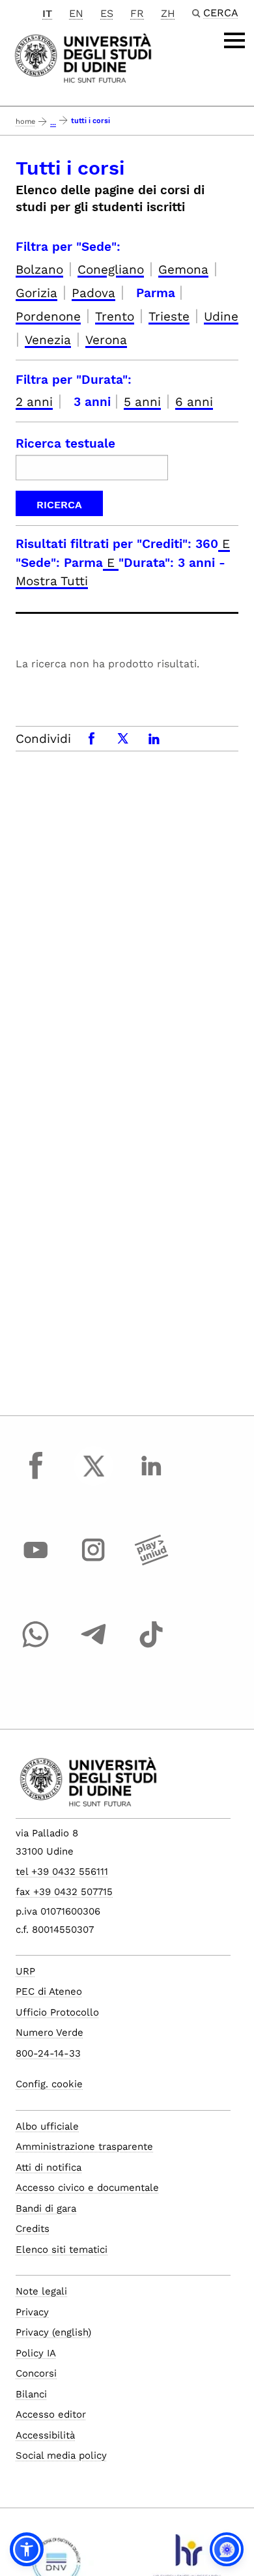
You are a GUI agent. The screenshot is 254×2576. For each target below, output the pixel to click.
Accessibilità (45, 2435)
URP (25, 1971)
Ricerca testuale (65, 443)
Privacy (32, 2312)
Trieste (169, 316)
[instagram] (94, 1562)
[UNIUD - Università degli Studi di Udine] (83, 57)
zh (168, 13)
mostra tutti (52, 581)
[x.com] (94, 1478)
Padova (93, 293)
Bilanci (31, 2394)
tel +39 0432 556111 (62, 1872)
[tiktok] (151, 1647)
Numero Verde (49, 2033)
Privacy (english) (53, 2332)
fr (137, 13)
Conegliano (111, 269)
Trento (115, 316)
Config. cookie (49, 2084)
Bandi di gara (46, 2208)
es (107, 13)
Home (25, 122)
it (47, 13)
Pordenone (48, 316)
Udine (221, 316)
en (76, 13)
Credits (33, 2229)
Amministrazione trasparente (84, 2147)
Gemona (183, 269)
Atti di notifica (49, 2167)
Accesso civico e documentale (87, 2188)
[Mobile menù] (234, 40)
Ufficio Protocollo (57, 2012)
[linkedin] (151, 1478)
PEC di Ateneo (49, 1991)
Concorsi (36, 2373)
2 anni (34, 402)
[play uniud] (151, 1562)
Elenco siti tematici (62, 2250)
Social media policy (61, 2455)
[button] (27, 2549)
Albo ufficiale (47, 2126)
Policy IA (36, 2353)
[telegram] (94, 1647)
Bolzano (39, 269)
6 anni (194, 402)
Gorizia (36, 293)
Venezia (48, 340)
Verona (106, 340)
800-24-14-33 (48, 2053)
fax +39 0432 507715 (64, 1892)
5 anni (142, 402)
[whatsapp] (36, 1647)
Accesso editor (51, 2414)
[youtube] (36, 1562)
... (53, 123)
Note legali (41, 2291)
